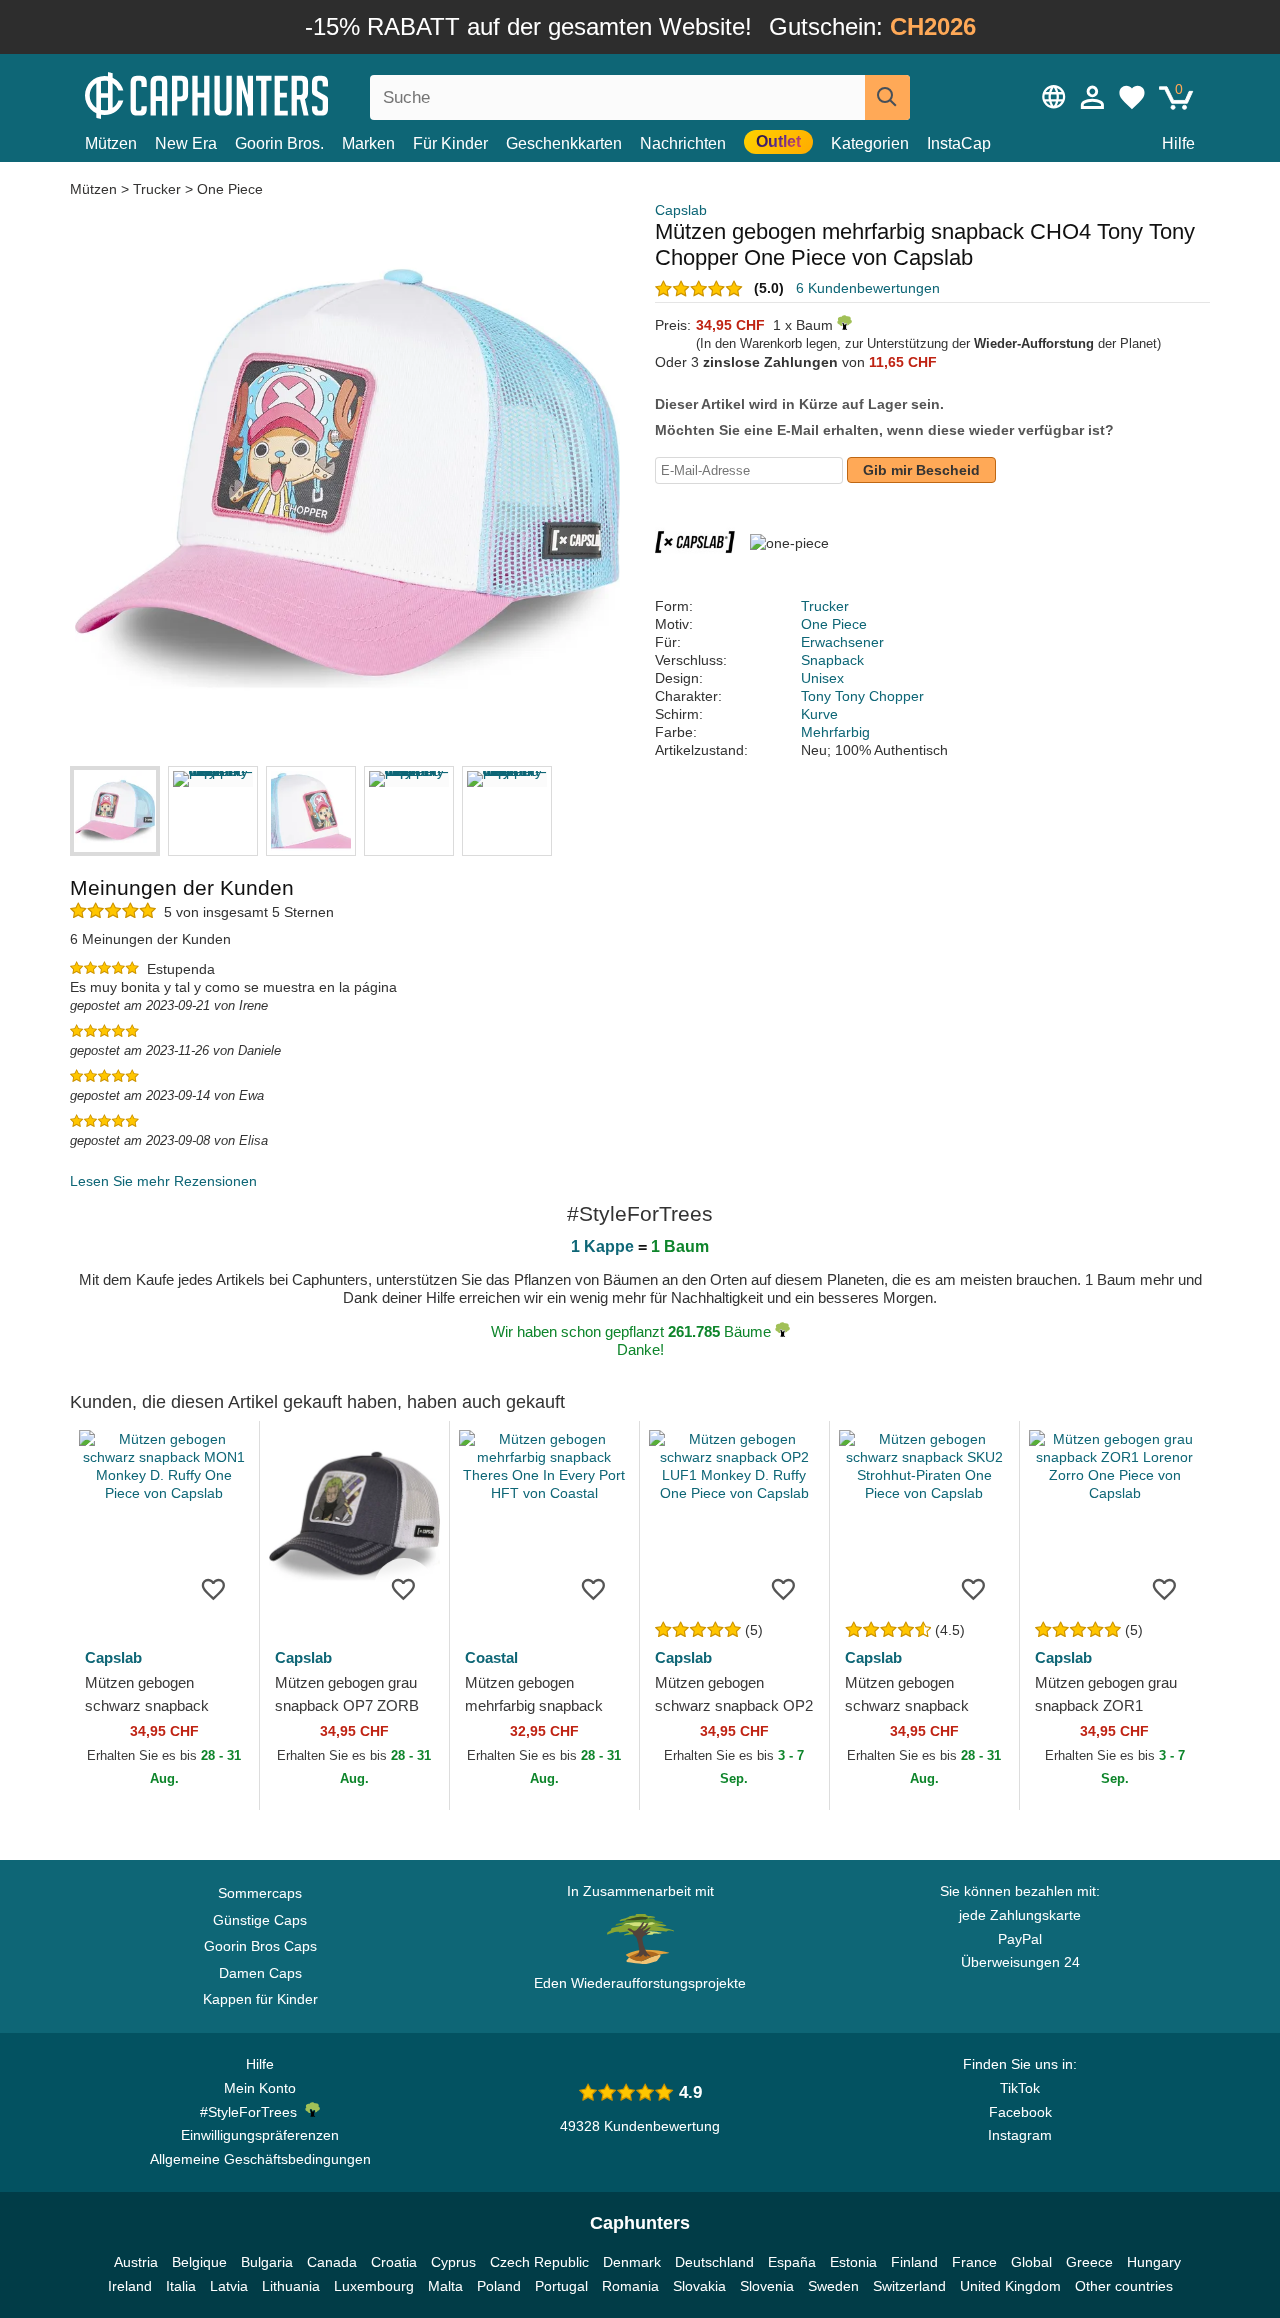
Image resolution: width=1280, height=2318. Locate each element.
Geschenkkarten (564, 143)
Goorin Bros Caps (260, 1946)
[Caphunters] (260, 93)
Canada (332, 2262)
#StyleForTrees (252, 2112)
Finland (914, 2262)
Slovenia (767, 2286)
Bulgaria (267, 2262)
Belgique (199, 2262)
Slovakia (699, 2286)
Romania (630, 2286)
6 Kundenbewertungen (868, 288)
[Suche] (887, 97)
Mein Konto (260, 2088)
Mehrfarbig (835, 732)
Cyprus (453, 2262)
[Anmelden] (1093, 97)
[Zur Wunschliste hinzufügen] (214, 1588)
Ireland (130, 2286)
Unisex (822, 678)
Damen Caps (260, 1973)
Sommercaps (260, 1893)
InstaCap (959, 143)
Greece (1089, 2262)
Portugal (561, 2286)
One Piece (230, 189)
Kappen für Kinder (260, 1999)
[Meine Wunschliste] (1132, 97)
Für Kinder (450, 143)
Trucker (157, 189)
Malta (445, 2286)
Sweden (833, 2286)
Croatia (394, 2262)
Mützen (111, 143)
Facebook (1020, 2112)
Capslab (681, 210)
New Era (186, 143)
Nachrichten (683, 143)
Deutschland (714, 2262)
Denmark (632, 2262)
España (792, 2262)
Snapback (832, 660)
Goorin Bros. (279, 143)
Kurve (819, 714)
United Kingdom (1010, 2286)
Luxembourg (374, 2286)
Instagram (1020, 2135)
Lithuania (291, 2286)
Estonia (853, 2262)
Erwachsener (842, 642)
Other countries (1124, 2286)
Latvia (229, 2286)
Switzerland (909, 2286)
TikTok (1020, 2088)
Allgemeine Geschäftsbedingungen (260, 2159)
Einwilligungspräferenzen (260, 2135)
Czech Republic (539, 2262)
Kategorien (870, 143)
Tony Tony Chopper (862, 696)
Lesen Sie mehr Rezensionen (163, 1181)
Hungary (1154, 2262)
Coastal (491, 1657)
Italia (181, 2286)
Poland (499, 2286)
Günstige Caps (260, 1920)
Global (1031, 2262)
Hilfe (1178, 143)
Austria (136, 2262)
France (974, 2262)
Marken (368, 143)
